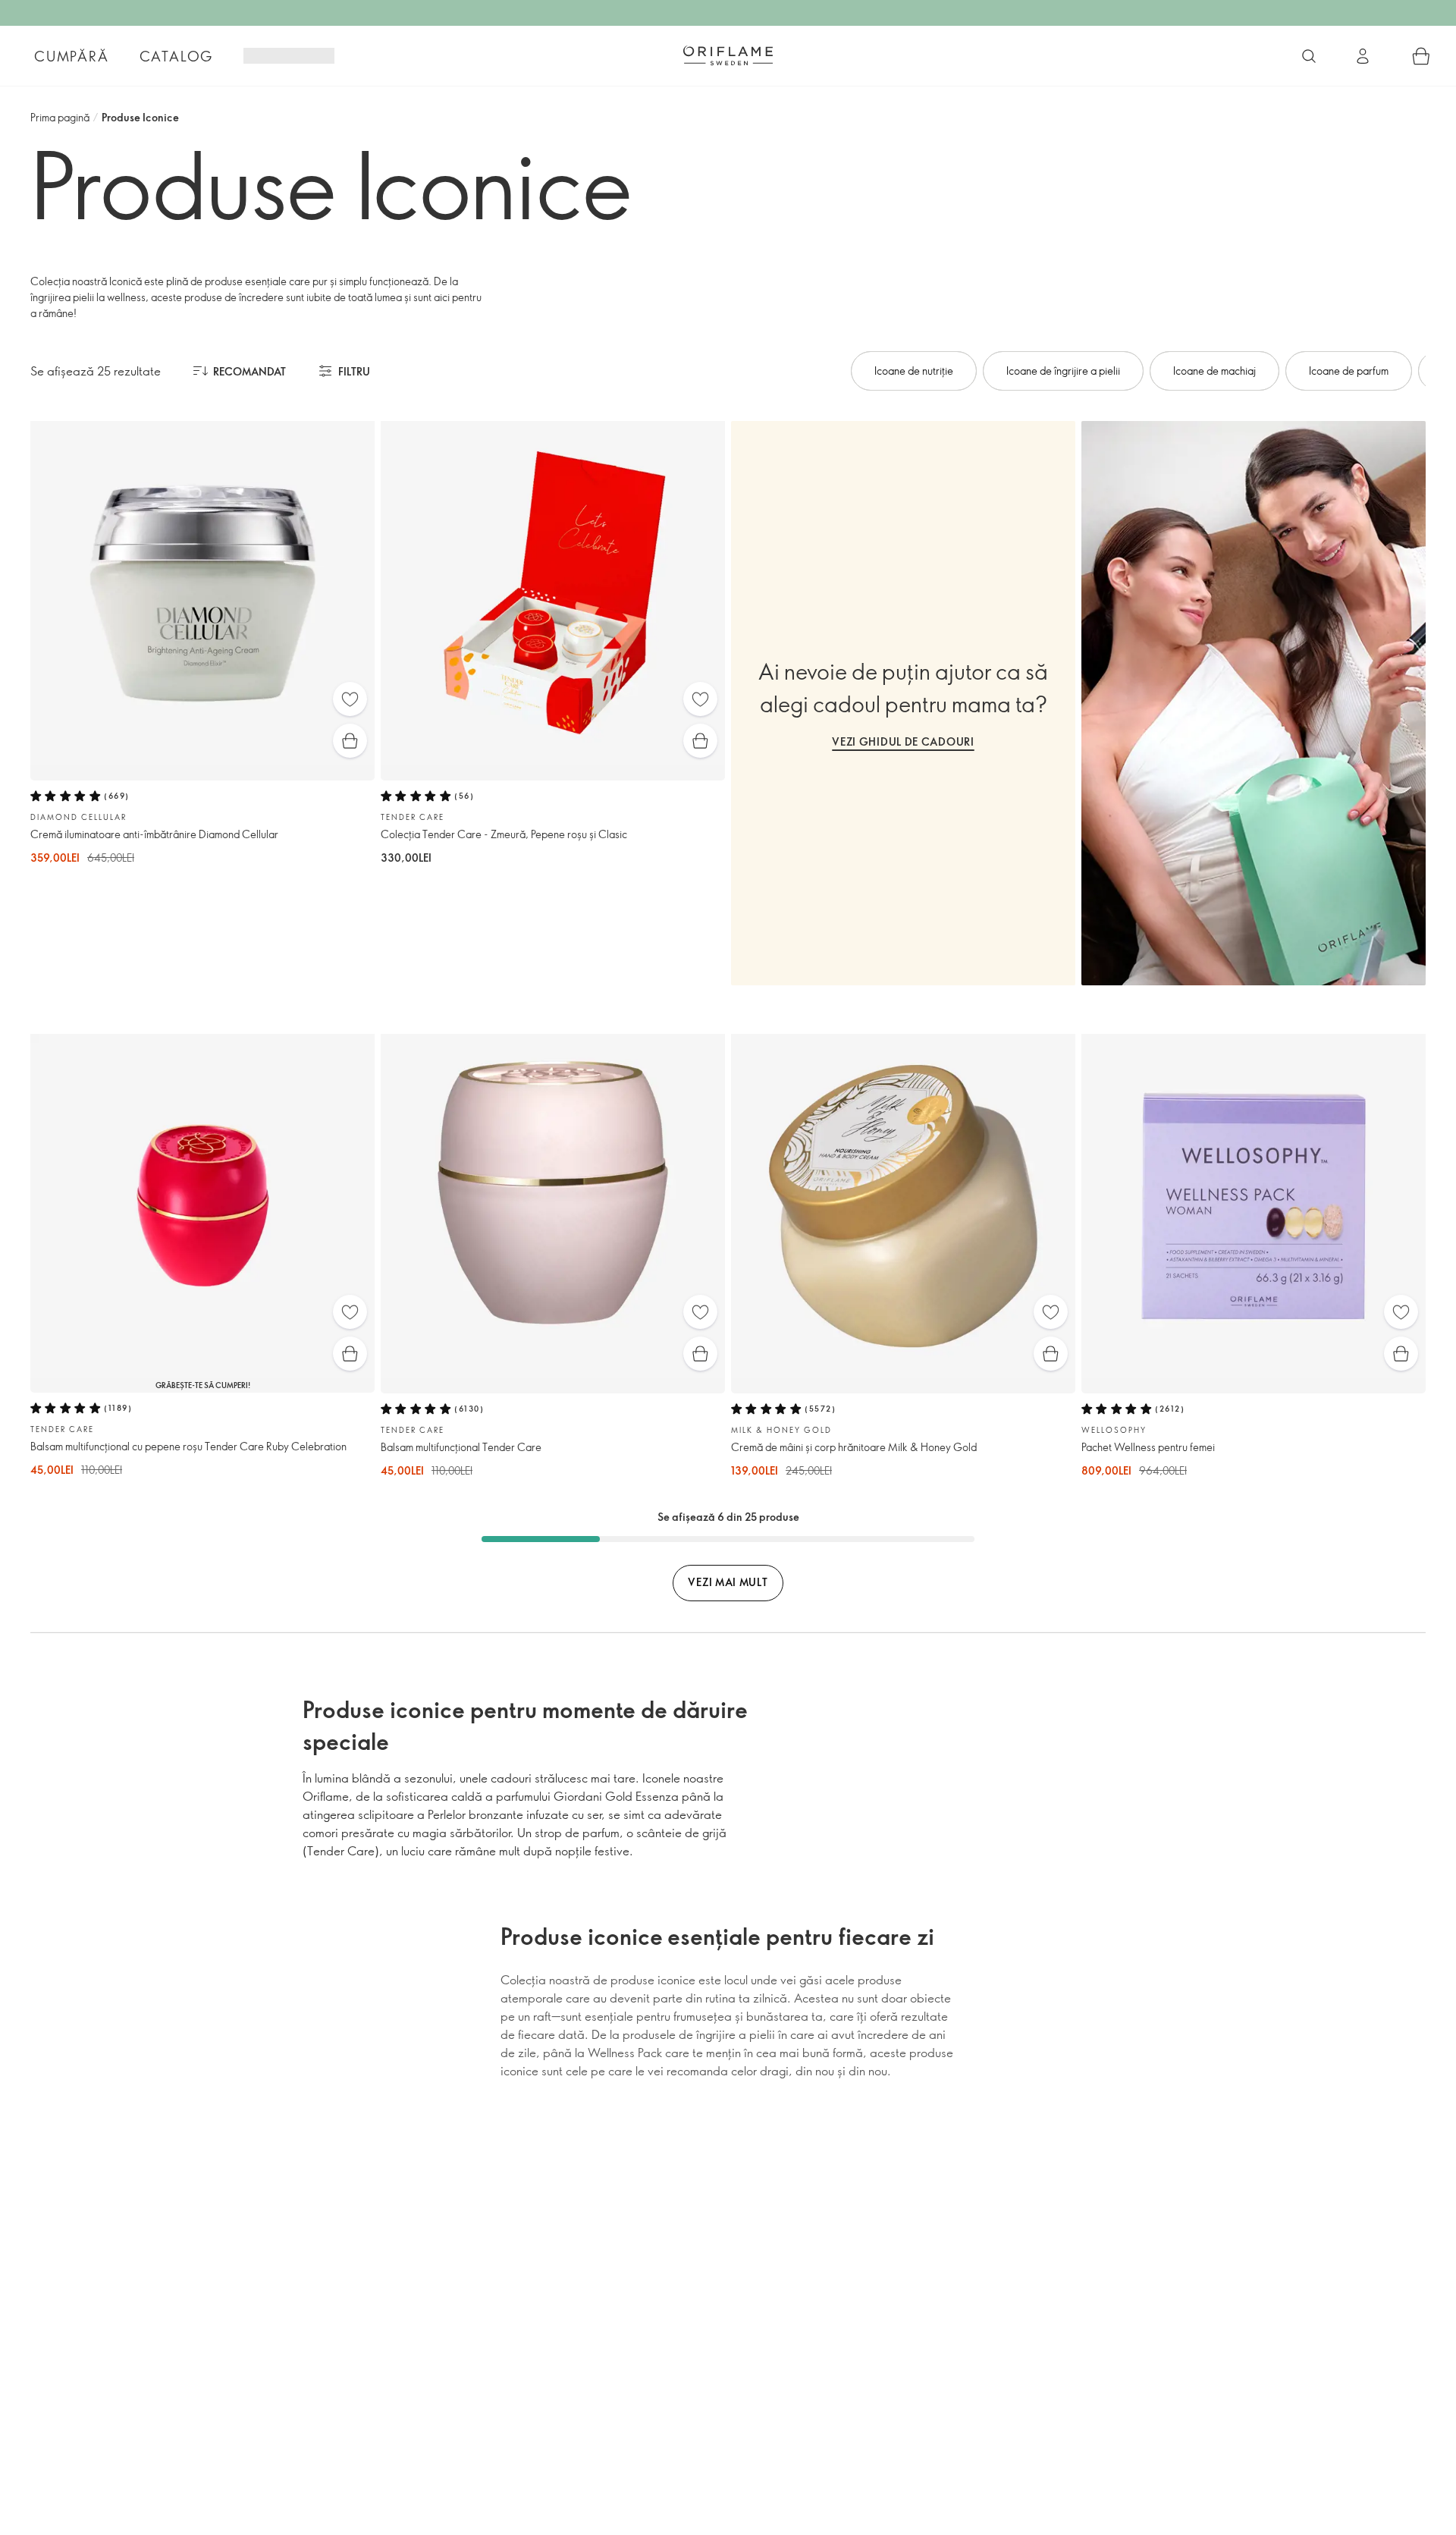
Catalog (177, 56)
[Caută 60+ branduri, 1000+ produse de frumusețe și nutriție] (1309, 56)
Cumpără (72, 56)
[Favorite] (350, 699)
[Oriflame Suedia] (728, 55)
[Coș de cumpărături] (1421, 56)
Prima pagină (60, 117)
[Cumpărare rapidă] (350, 741)
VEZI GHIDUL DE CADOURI (903, 741)
